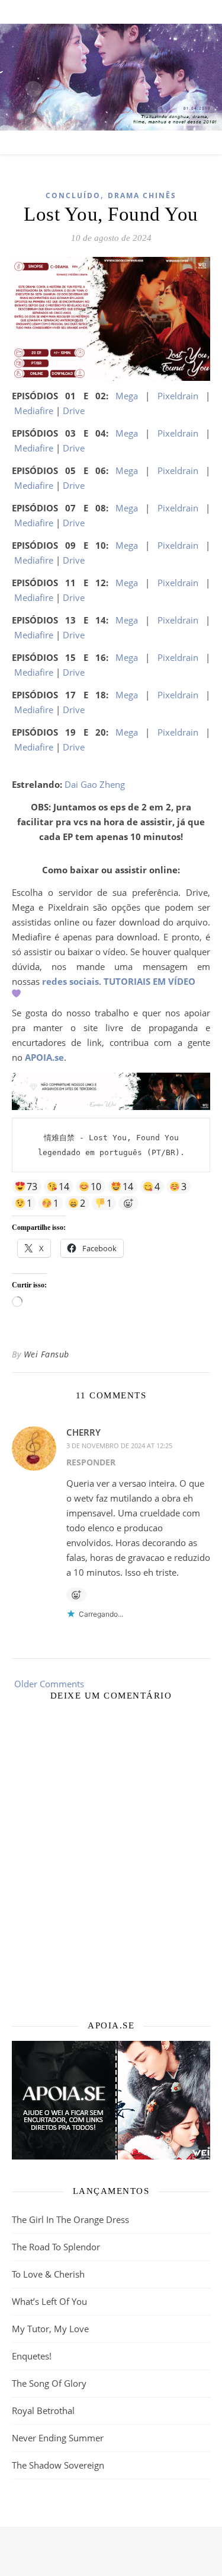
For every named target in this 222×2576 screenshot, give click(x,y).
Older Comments (48, 1684)
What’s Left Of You (49, 2301)
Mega (127, 396)
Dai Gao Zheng (95, 784)
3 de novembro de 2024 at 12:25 (119, 1446)
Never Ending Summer (58, 2438)
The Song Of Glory (49, 2383)
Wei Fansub (46, 1354)
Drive (74, 411)
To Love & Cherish (48, 2274)
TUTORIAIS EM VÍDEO (149, 981)
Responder (91, 1462)
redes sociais (70, 981)
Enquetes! (32, 2356)
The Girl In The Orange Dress (70, 2219)
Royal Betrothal (43, 2410)
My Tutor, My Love (50, 2329)
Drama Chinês (142, 195)
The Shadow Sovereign (58, 2465)
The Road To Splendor (56, 2247)
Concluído (73, 195)
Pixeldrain (178, 396)
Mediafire (34, 411)
